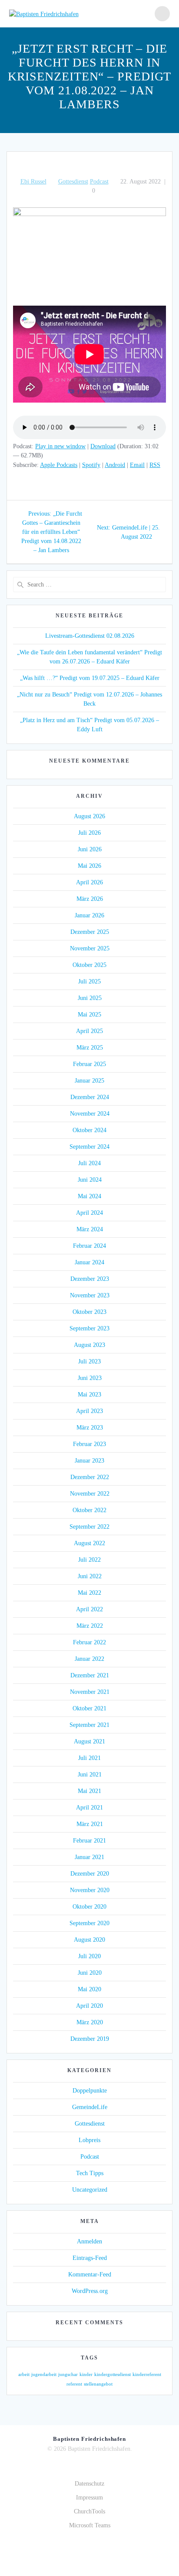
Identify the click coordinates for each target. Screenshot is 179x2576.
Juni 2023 (90, 1378)
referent (74, 2384)
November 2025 (90, 948)
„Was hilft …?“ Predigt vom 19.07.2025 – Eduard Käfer (90, 678)
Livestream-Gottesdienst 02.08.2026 (90, 636)
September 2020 (89, 1923)
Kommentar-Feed (90, 2274)
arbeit (24, 2374)
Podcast (99, 182)
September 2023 (89, 1328)
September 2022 (89, 1527)
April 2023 (89, 1411)
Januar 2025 (89, 1081)
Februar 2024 (89, 1246)
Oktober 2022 (89, 1510)
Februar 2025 (89, 1064)
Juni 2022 (90, 1576)
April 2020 (89, 2006)
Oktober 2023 (89, 1312)
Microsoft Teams (90, 2525)
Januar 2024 (89, 1262)
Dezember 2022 (90, 1477)
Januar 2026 (89, 915)
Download (103, 446)
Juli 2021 (89, 1758)
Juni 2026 (90, 849)
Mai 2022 (89, 1593)
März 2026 (90, 899)
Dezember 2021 (90, 1675)
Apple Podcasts (59, 465)
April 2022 (89, 1609)
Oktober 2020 (89, 1907)
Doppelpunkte (90, 2091)
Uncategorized (90, 2190)
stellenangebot (98, 2384)
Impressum (89, 2498)
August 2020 (89, 1940)
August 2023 (89, 1345)
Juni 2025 (90, 998)
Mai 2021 (89, 1791)
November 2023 (90, 1295)
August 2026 (89, 816)
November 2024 (90, 1114)
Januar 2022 (89, 1659)
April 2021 (89, 1808)
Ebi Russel (33, 182)
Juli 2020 (89, 1956)
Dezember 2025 (90, 932)
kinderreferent (147, 2374)
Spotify (91, 465)
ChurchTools (89, 2511)
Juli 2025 (89, 981)
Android (115, 465)
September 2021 (89, 1725)
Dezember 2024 (90, 1097)
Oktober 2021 (89, 1708)
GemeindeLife (90, 2107)
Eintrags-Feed (90, 2258)
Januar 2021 (89, 1857)
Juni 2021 (90, 1775)
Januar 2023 (89, 1461)
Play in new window (60, 446)
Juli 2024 (89, 1163)
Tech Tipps (90, 2173)
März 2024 (90, 1229)
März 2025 (90, 1048)
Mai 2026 (89, 866)
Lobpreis (89, 2140)
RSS (155, 465)
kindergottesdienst (113, 2374)
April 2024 (89, 1213)
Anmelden (89, 2241)
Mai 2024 (89, 1196)
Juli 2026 (89, 833)
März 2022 (90, 1626)
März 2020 (90, 2022)
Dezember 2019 (90, 2039)
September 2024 (89, 1147)
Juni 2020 (90, 1973)
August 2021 (89, 1741)
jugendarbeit (44, 2374)
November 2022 (90, 1494)
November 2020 (90, 1890)
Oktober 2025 (89, 965)
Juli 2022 (89, 1560)
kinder (86, 2374)
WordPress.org (90, 2291)
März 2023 (90, 1428)
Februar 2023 (89, 1444)
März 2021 (90, 1824)
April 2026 (89, 882)
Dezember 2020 (90, 1874)
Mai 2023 (89, 1395)
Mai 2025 (89, 1015)
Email (137, 465)
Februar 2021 (89, 1841)
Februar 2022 (89, 1642)
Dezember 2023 (90, 1279)
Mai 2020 (89, 1989)
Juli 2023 (89, 1361)
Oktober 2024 (89, 1130)
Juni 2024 (90, 1180)
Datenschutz (89, 2484)
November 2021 (90, 1692)
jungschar (68, 2374)
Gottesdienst (73, 182)
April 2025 (89, 1031)
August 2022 (89, 1543)
